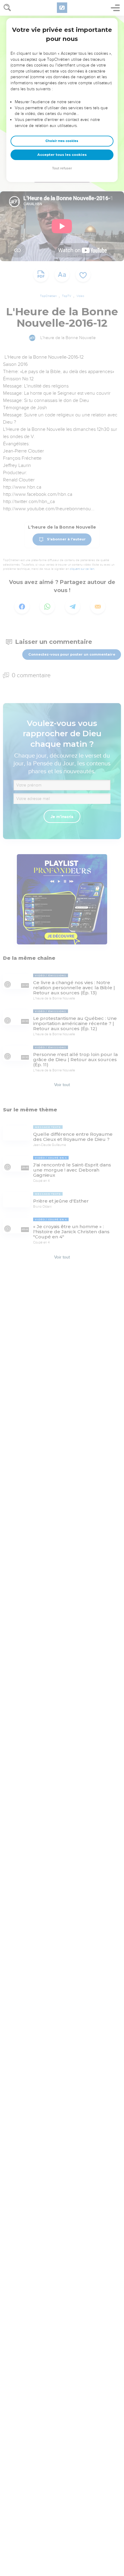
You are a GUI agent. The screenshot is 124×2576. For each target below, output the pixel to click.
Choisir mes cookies (62, 141)
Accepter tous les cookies (62, 155)
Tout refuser (62, 168)
